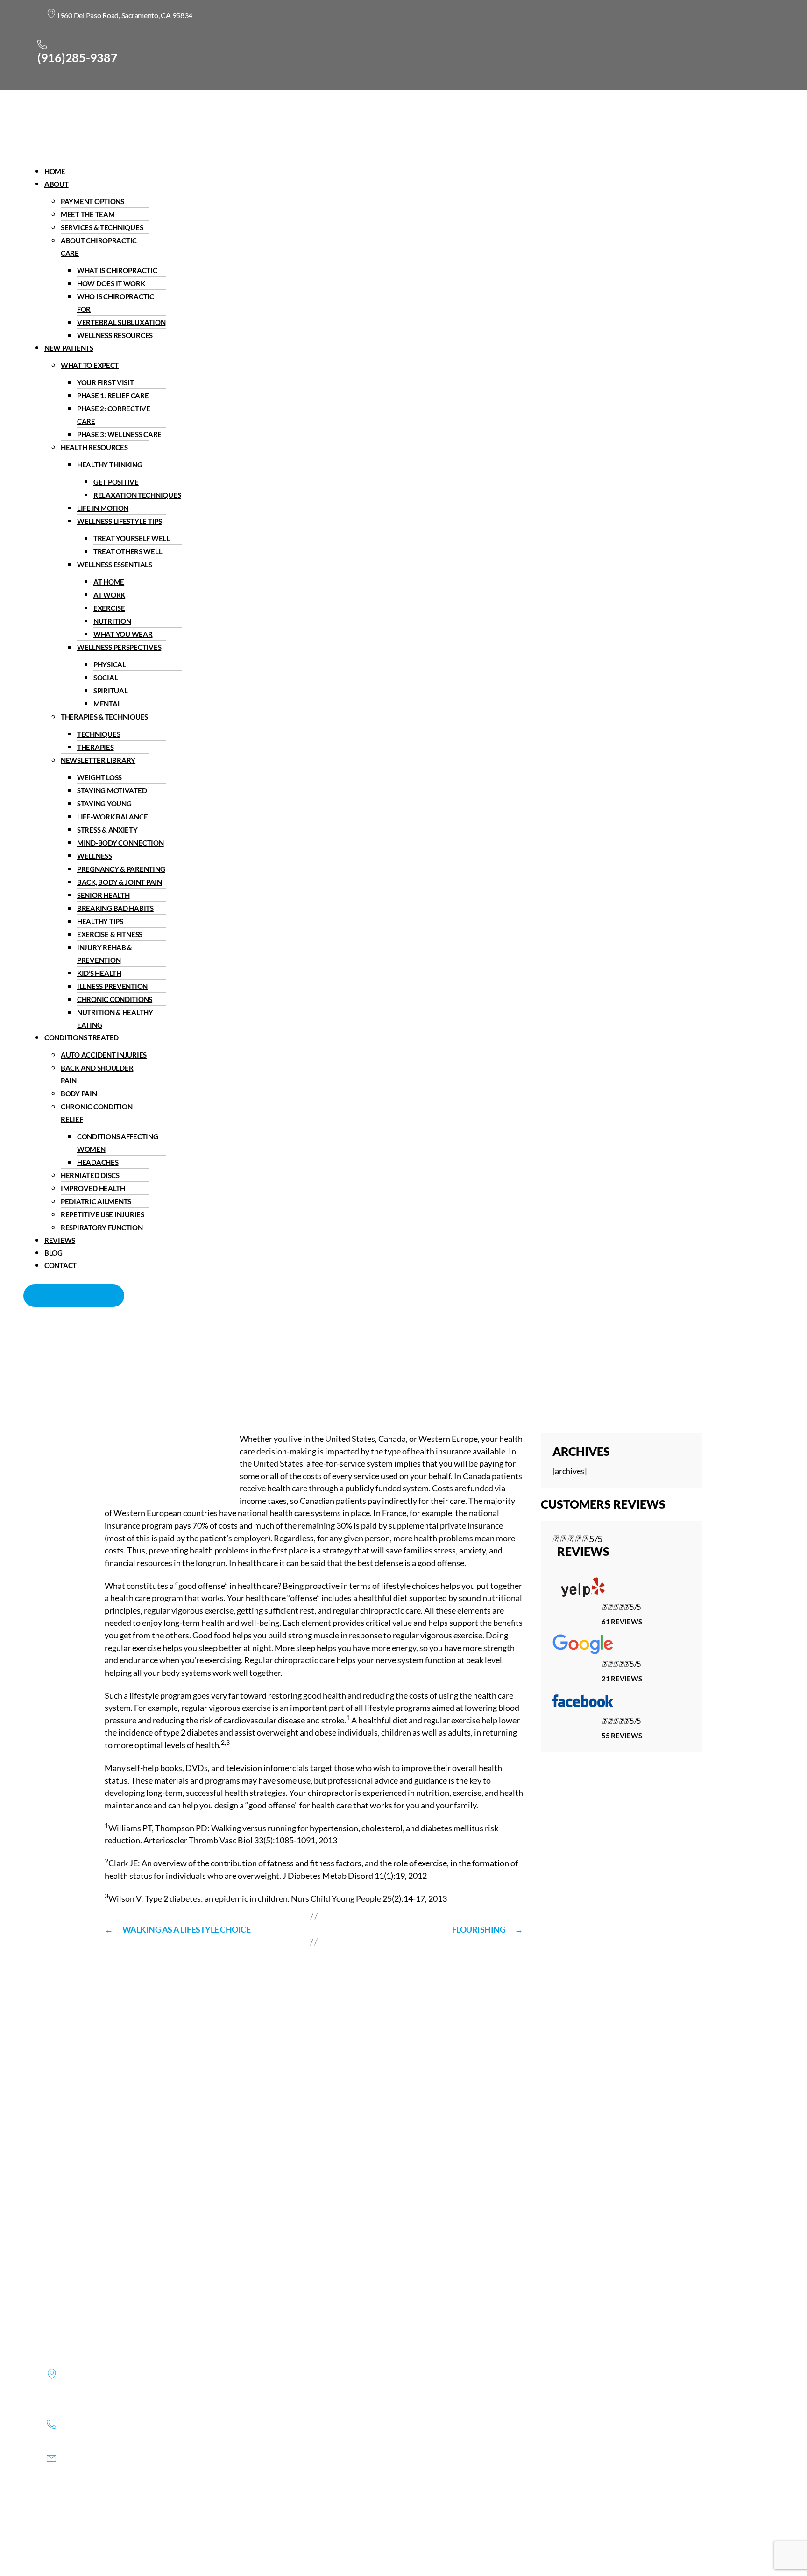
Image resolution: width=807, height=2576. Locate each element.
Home (55, 171)
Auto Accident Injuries (104, 1055)
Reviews (60, 1240)
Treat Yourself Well (132, 538)
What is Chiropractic (117, 270)
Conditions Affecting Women (118, 1143)
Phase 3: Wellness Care (119, 434)
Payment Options (92, 201)
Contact (60, 1265)
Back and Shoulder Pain (97, 1074)
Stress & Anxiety (107, 830)
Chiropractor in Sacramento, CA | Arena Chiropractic (205, 1368)
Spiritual (111, 691)
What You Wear (123, 634)
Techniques (99, 734)
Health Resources (94, 447)
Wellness (95, 856)
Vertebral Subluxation (121, 322)
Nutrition (112, 621)
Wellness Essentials (115, 565)
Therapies (96, 747)
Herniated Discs (90, 1175)
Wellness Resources (115, 335)
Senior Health (103, 895)
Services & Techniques (102, 227)
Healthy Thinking (110, 465)
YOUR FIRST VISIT (106, 382)
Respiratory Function (102, 1228)
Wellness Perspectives (119, 647)
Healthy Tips (100, 921)
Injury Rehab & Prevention (105, 954)
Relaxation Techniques (137, 495)
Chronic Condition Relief (96, 1113)
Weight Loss (99, 777)
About (57, 184)
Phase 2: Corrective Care (114, 415)
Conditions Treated (81, 1037)
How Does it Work (111, 283)
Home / (318, 1368)
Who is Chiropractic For (116, 303)
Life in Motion (103, 508)
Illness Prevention (112, 986)
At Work (109, 595)
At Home (109, 582)
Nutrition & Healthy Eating (115, 1019)
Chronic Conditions (115, 999)
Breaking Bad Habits (115, 908)
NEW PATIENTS (69, 348)
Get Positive (116, 482)
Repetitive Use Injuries (103, 1214)
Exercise (109, 608)
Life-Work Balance (112, 817)
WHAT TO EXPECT (90, 365)
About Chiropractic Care (99, 247)
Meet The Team (88, 214)
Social (106, 678)
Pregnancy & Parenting (121, 869)
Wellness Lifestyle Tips (120, 521)
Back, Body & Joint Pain (120, 882)
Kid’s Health (99, 973)
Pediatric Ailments (96, 1201)
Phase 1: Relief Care (113, 395)
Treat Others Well (128, 551)
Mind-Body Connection (120, 843)
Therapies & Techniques (104, 717)
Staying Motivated (112, 790)
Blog (53, 1253)
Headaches (98, 1162)
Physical (110, 664)
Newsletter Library (98, 760)
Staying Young (104, 804)
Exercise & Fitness (110, 934)
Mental (107, 704)
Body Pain (79, 1094)
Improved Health (93, 1188)
